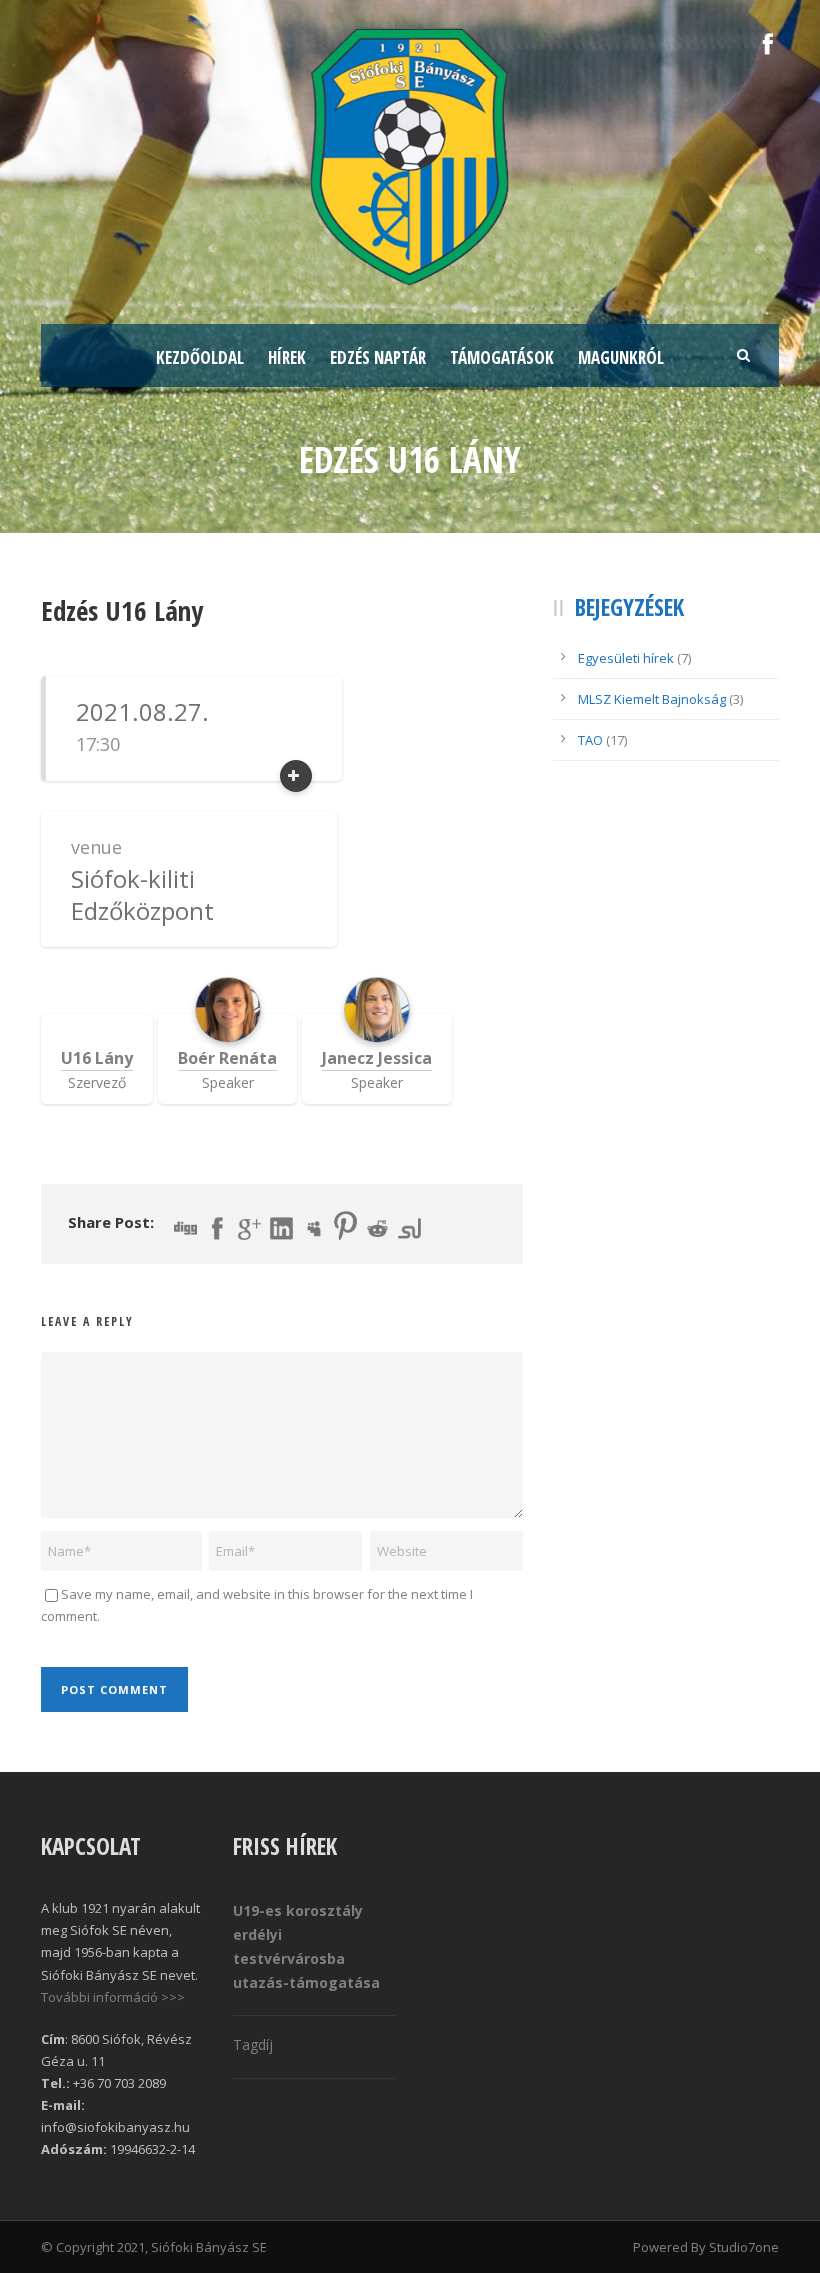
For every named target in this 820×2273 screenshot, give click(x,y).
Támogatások (502, 357)
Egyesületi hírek (626, 658)
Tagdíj (253, 2044)
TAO (590, 740)
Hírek (287, 357)
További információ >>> (113, 1997)
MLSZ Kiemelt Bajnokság (652, 699)
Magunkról (621, 357)
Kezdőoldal (200, 357)
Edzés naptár (378, 357)
